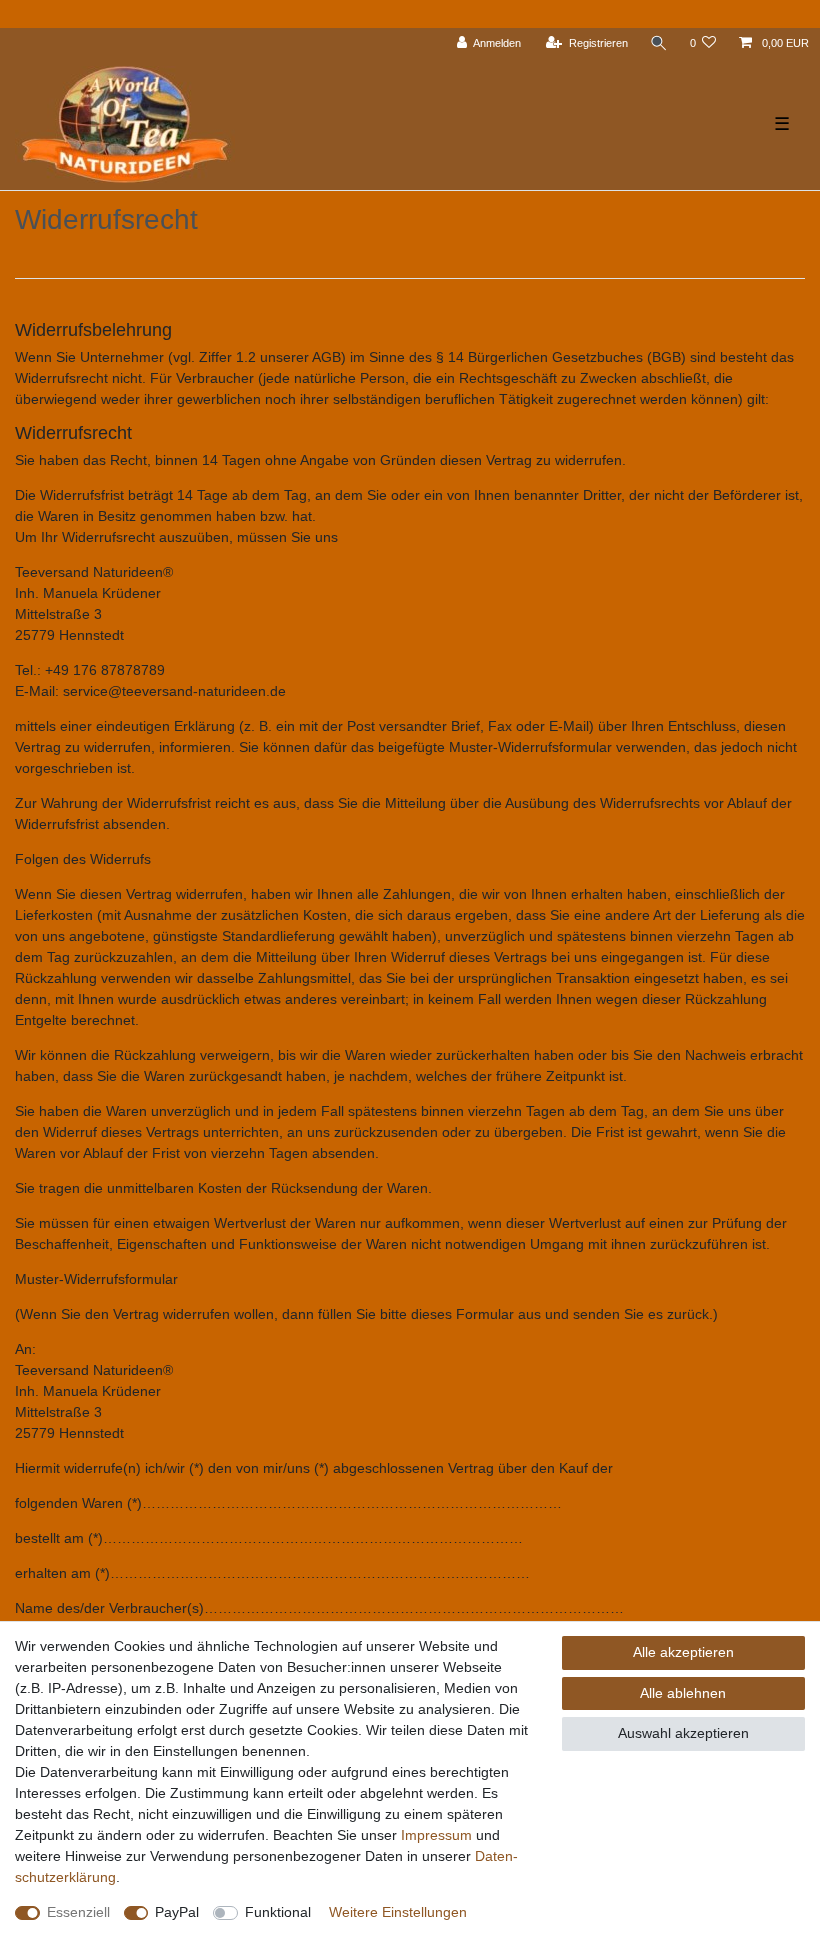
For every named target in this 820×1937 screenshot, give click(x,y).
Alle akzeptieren (683, 1652)
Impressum (436, 1835)
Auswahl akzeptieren (683, 1733)
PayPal (177, 1912)
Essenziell (78, 1912)
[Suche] (659, 43)
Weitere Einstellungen (398, 1912)
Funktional (278, 1912)
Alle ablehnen (683, 1693)
